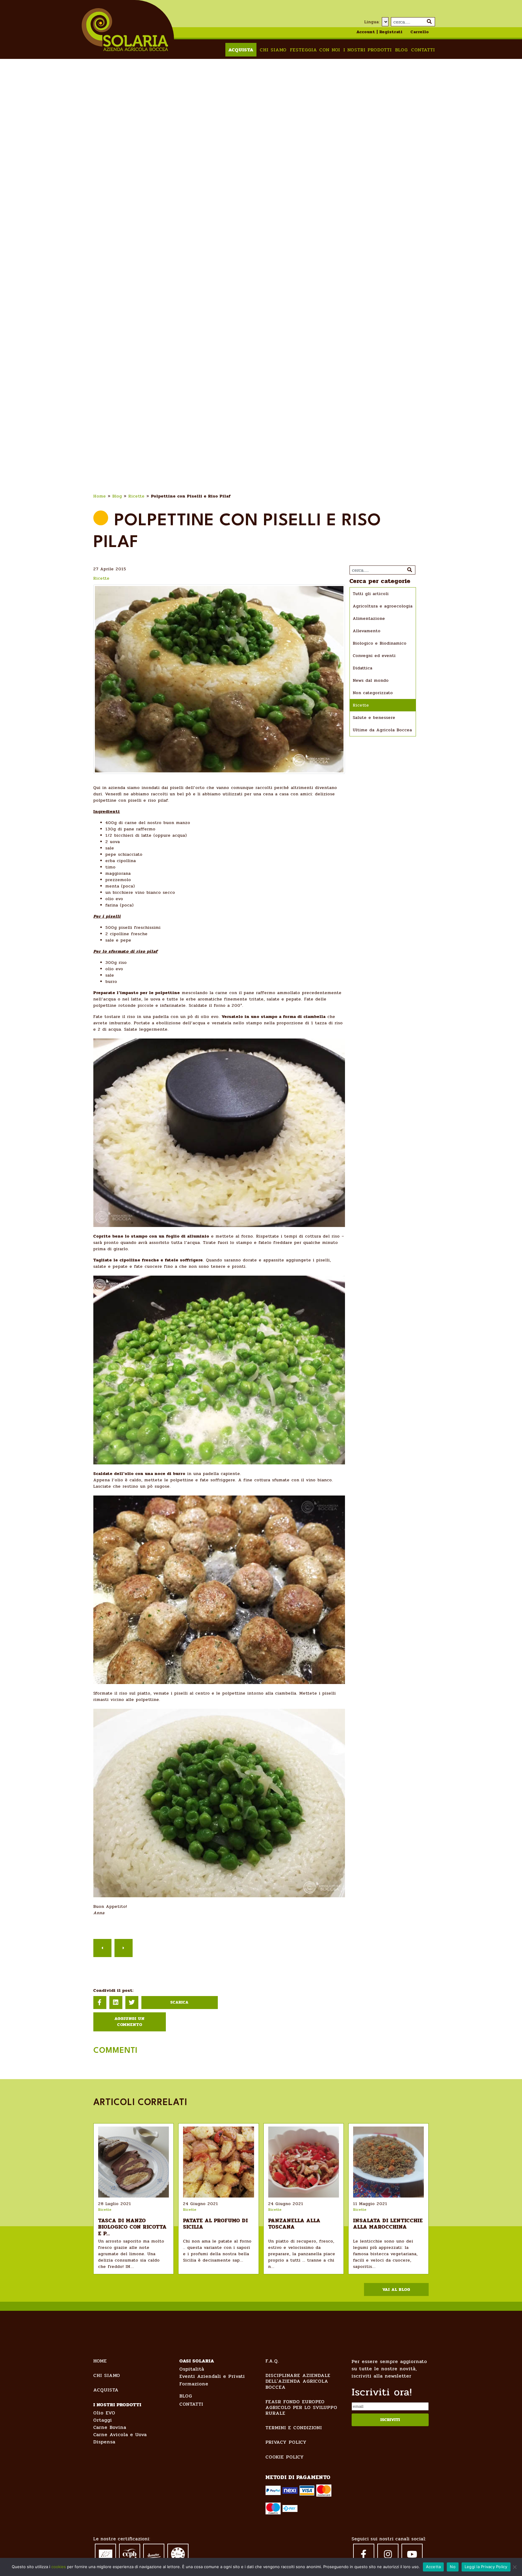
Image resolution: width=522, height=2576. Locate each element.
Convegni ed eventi (374, 656)
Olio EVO (104, 2413)
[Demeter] (154, 2553)
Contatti (423, 50)
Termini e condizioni (294, 2428)
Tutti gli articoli (371, 594)
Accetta (433, 2567)
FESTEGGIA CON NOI (315, 50)
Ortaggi (103, 2420)
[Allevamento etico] (178, 2554)
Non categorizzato (373, 693)
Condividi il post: (113, 1990)
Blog (401, 50)
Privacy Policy (286, 2442)
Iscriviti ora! (382, 2392)
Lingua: (372, 22)
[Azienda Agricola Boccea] (125, 29)
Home (100, 496)
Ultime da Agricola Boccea (382, 730)
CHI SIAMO (107, 2375)
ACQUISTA (106, 2390)
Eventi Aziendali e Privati (212, 2376)
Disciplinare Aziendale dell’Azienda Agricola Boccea (298, 2381)
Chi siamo (273, 50)
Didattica (363, 668)
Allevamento (367, 631)
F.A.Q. (272, 2361)
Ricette (137, 496)
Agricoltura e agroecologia (383, 606)
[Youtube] (412, 2554)
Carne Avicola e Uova (120, 2434)
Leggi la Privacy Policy (486, 2567)
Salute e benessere (374, 718)
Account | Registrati (380, 32)
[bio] (105, 2553)
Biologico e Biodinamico (380, 643)
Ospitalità (192, 2369)
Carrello (420, 32)
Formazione (194, 2384)
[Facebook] (364, 2554)
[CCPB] (130, 2553)
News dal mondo (371, 680)
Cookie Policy (285, 2457)
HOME (100, 2361)
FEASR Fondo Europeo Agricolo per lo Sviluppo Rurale (301, 2407)
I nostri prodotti (368, 50)
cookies (59, 2567)
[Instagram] (388, 2554)
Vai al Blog (396, 2289)
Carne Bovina (110, 2427)
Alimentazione (369, 618)
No (453, 2567)
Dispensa (104, 2442)
